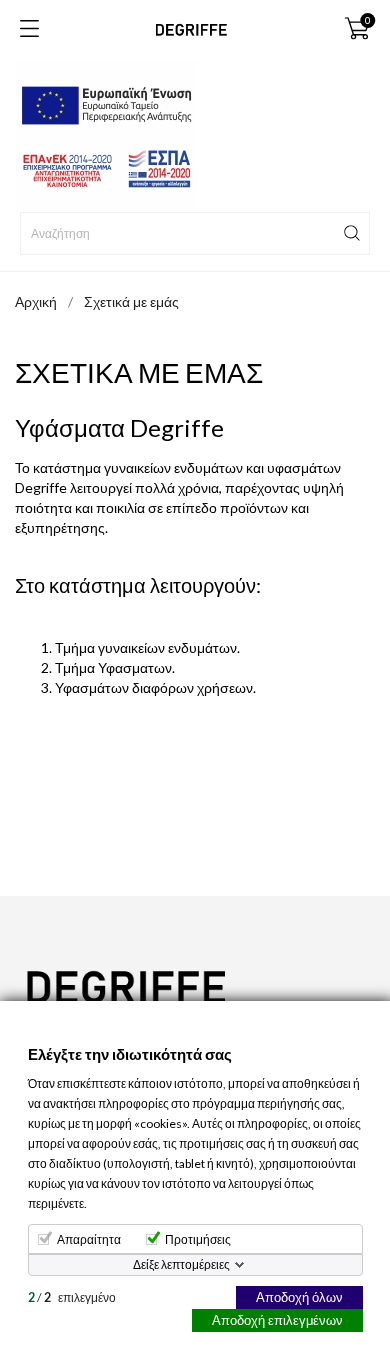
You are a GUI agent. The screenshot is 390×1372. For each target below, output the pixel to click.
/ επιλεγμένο (72, 1297)
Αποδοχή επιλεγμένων (277, 1320)
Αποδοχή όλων (299, 1297)
